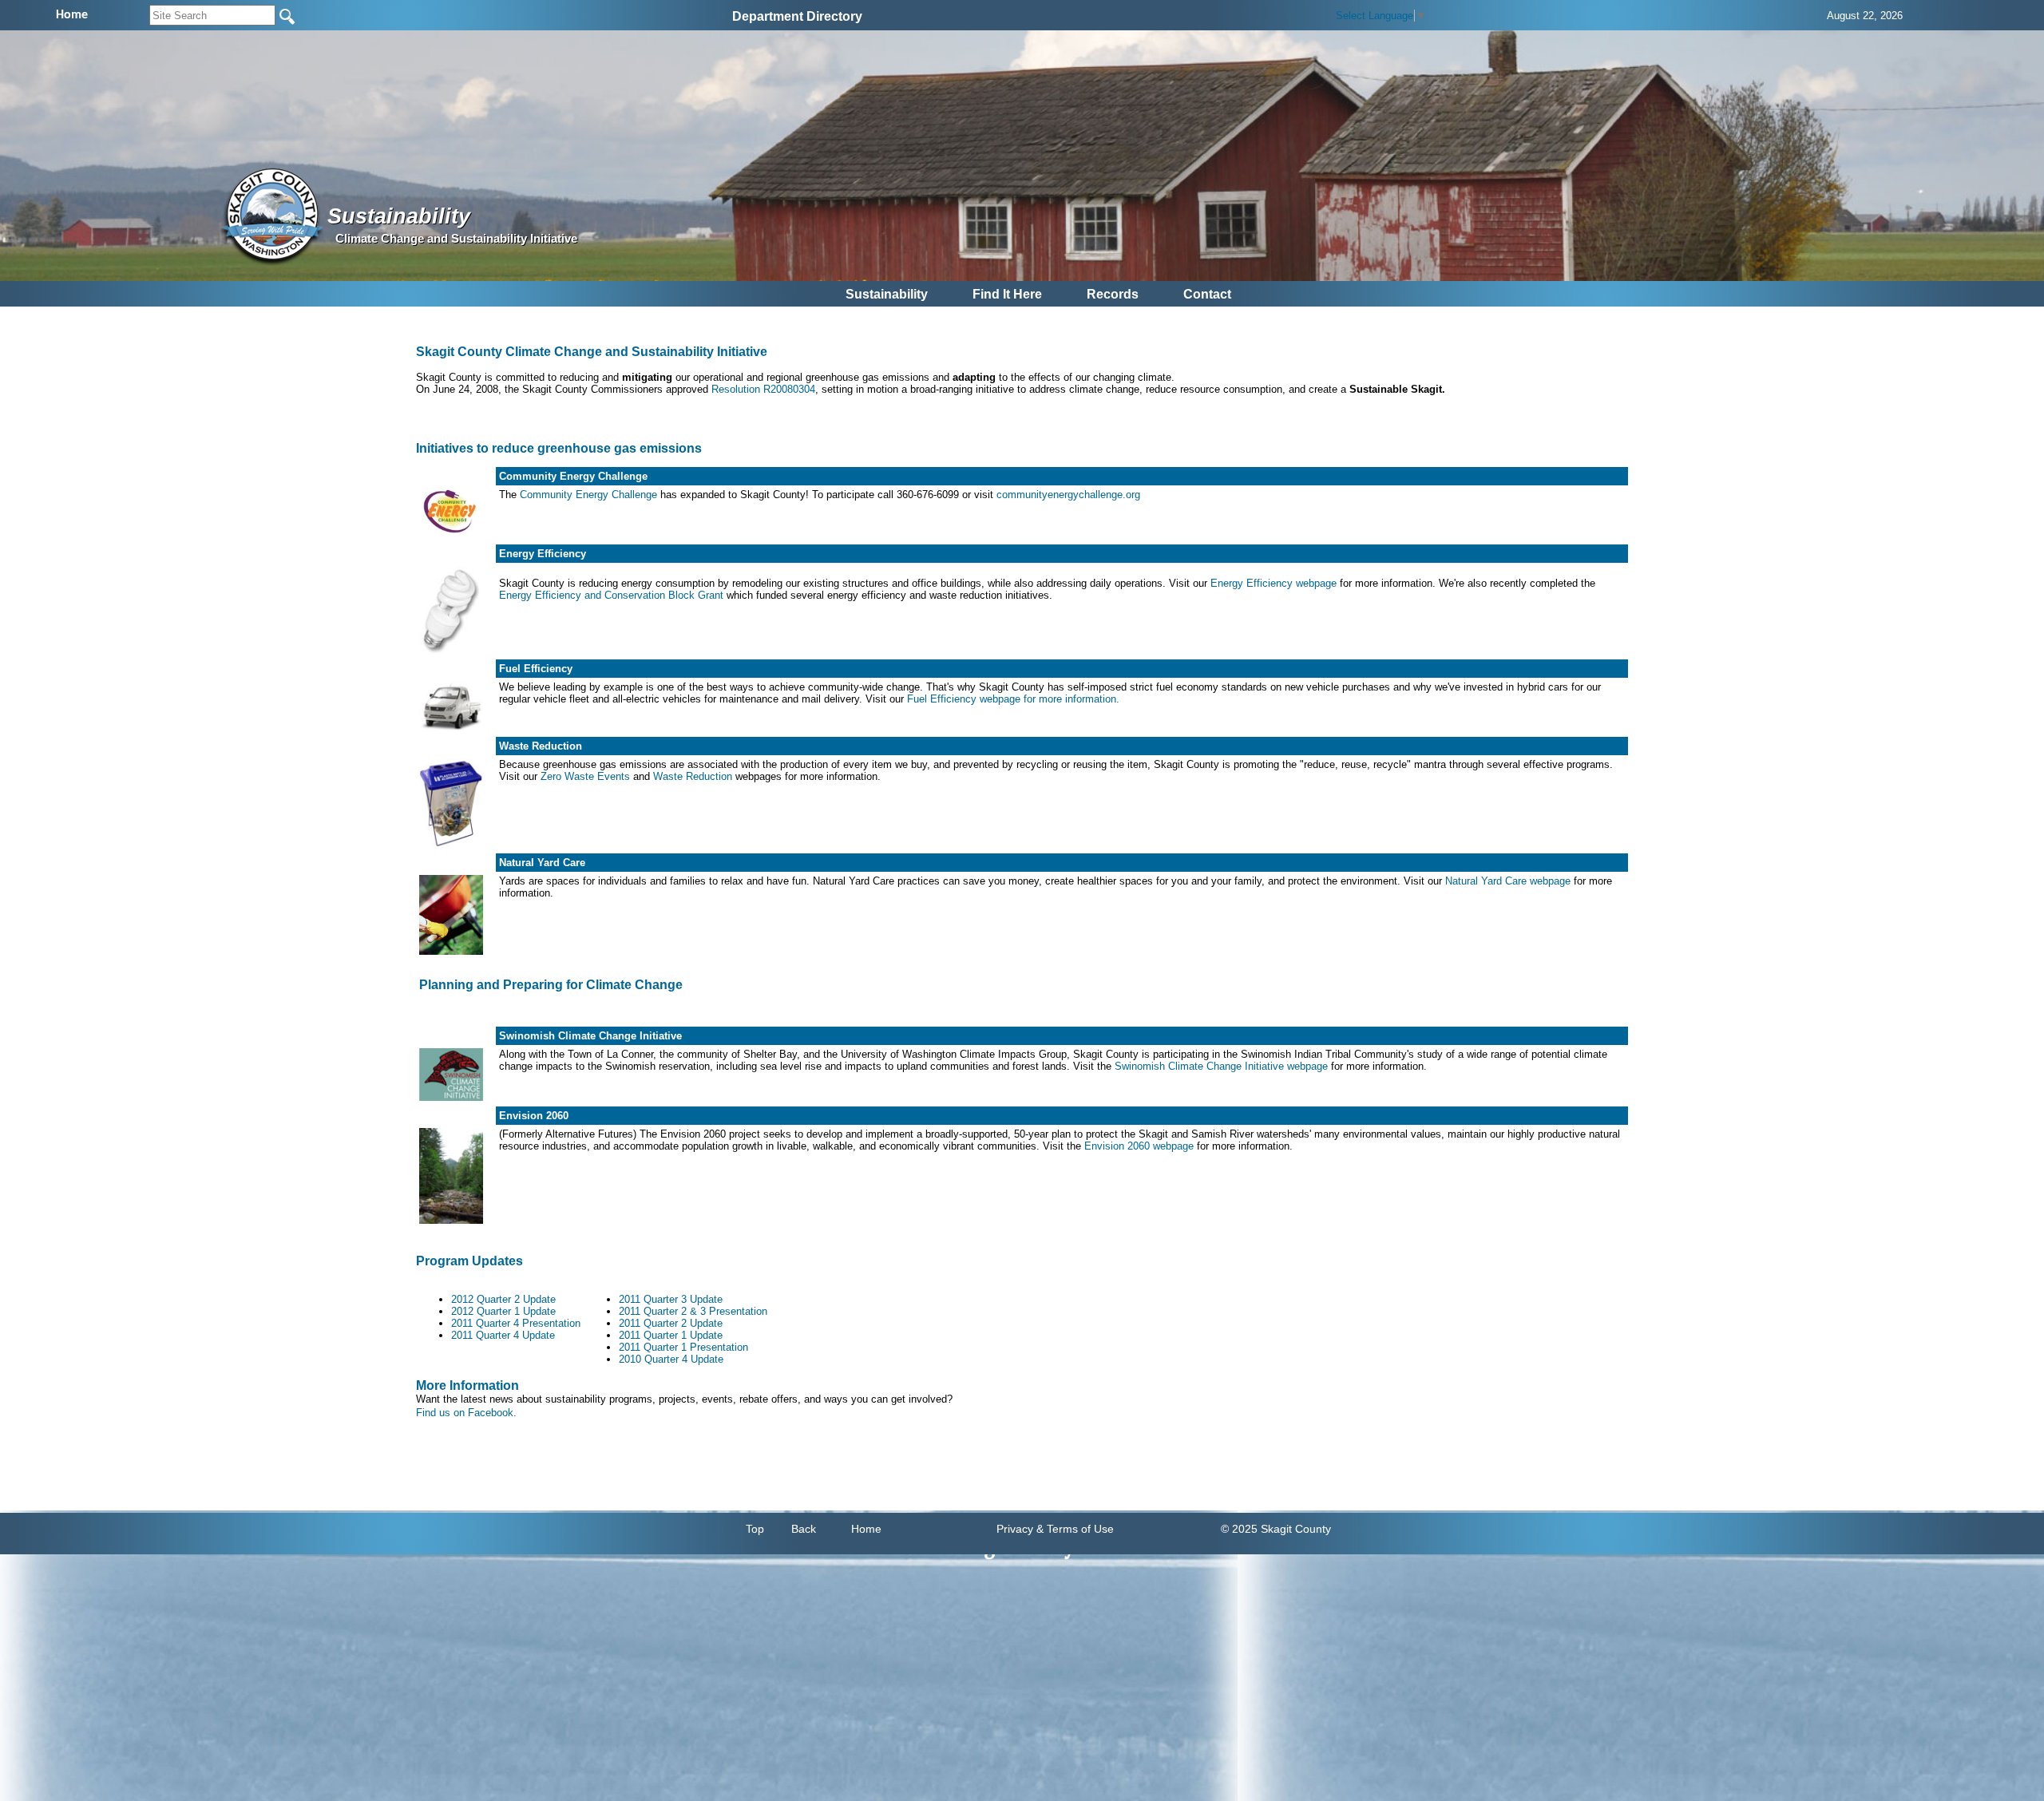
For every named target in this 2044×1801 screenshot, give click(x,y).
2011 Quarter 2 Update (671, 1323)
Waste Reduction (693, 776)
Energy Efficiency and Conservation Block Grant (611, 595)
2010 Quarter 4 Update (671, 1359)
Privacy (1015, 1529)
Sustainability (887, 294)
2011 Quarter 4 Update (503, 1335)
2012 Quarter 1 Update (503, 1311)
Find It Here (1007, 294)
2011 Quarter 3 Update (671, 1299)
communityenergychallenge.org (1068, 495)
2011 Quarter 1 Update (671, 1335)
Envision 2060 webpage (1139, 1146)
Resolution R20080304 (763, 389)
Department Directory (797, 16)
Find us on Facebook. (466, 1413)
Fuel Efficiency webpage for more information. (1013, 699)
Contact (1207, 294)
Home (866, 1529)
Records (1113, 294)
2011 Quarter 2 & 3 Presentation (693, 1311)
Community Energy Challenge (588, 495)
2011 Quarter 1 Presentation (683, 1347)
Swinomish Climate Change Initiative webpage (1221, 1066)
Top (755, 1529)
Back (804, 1529)
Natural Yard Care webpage (1509, 881)
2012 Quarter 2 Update (503, 1299)
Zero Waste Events (585, 776)
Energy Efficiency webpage (1274, 583)
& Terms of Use (1075, 1529)
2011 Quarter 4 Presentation (516, 1323)
